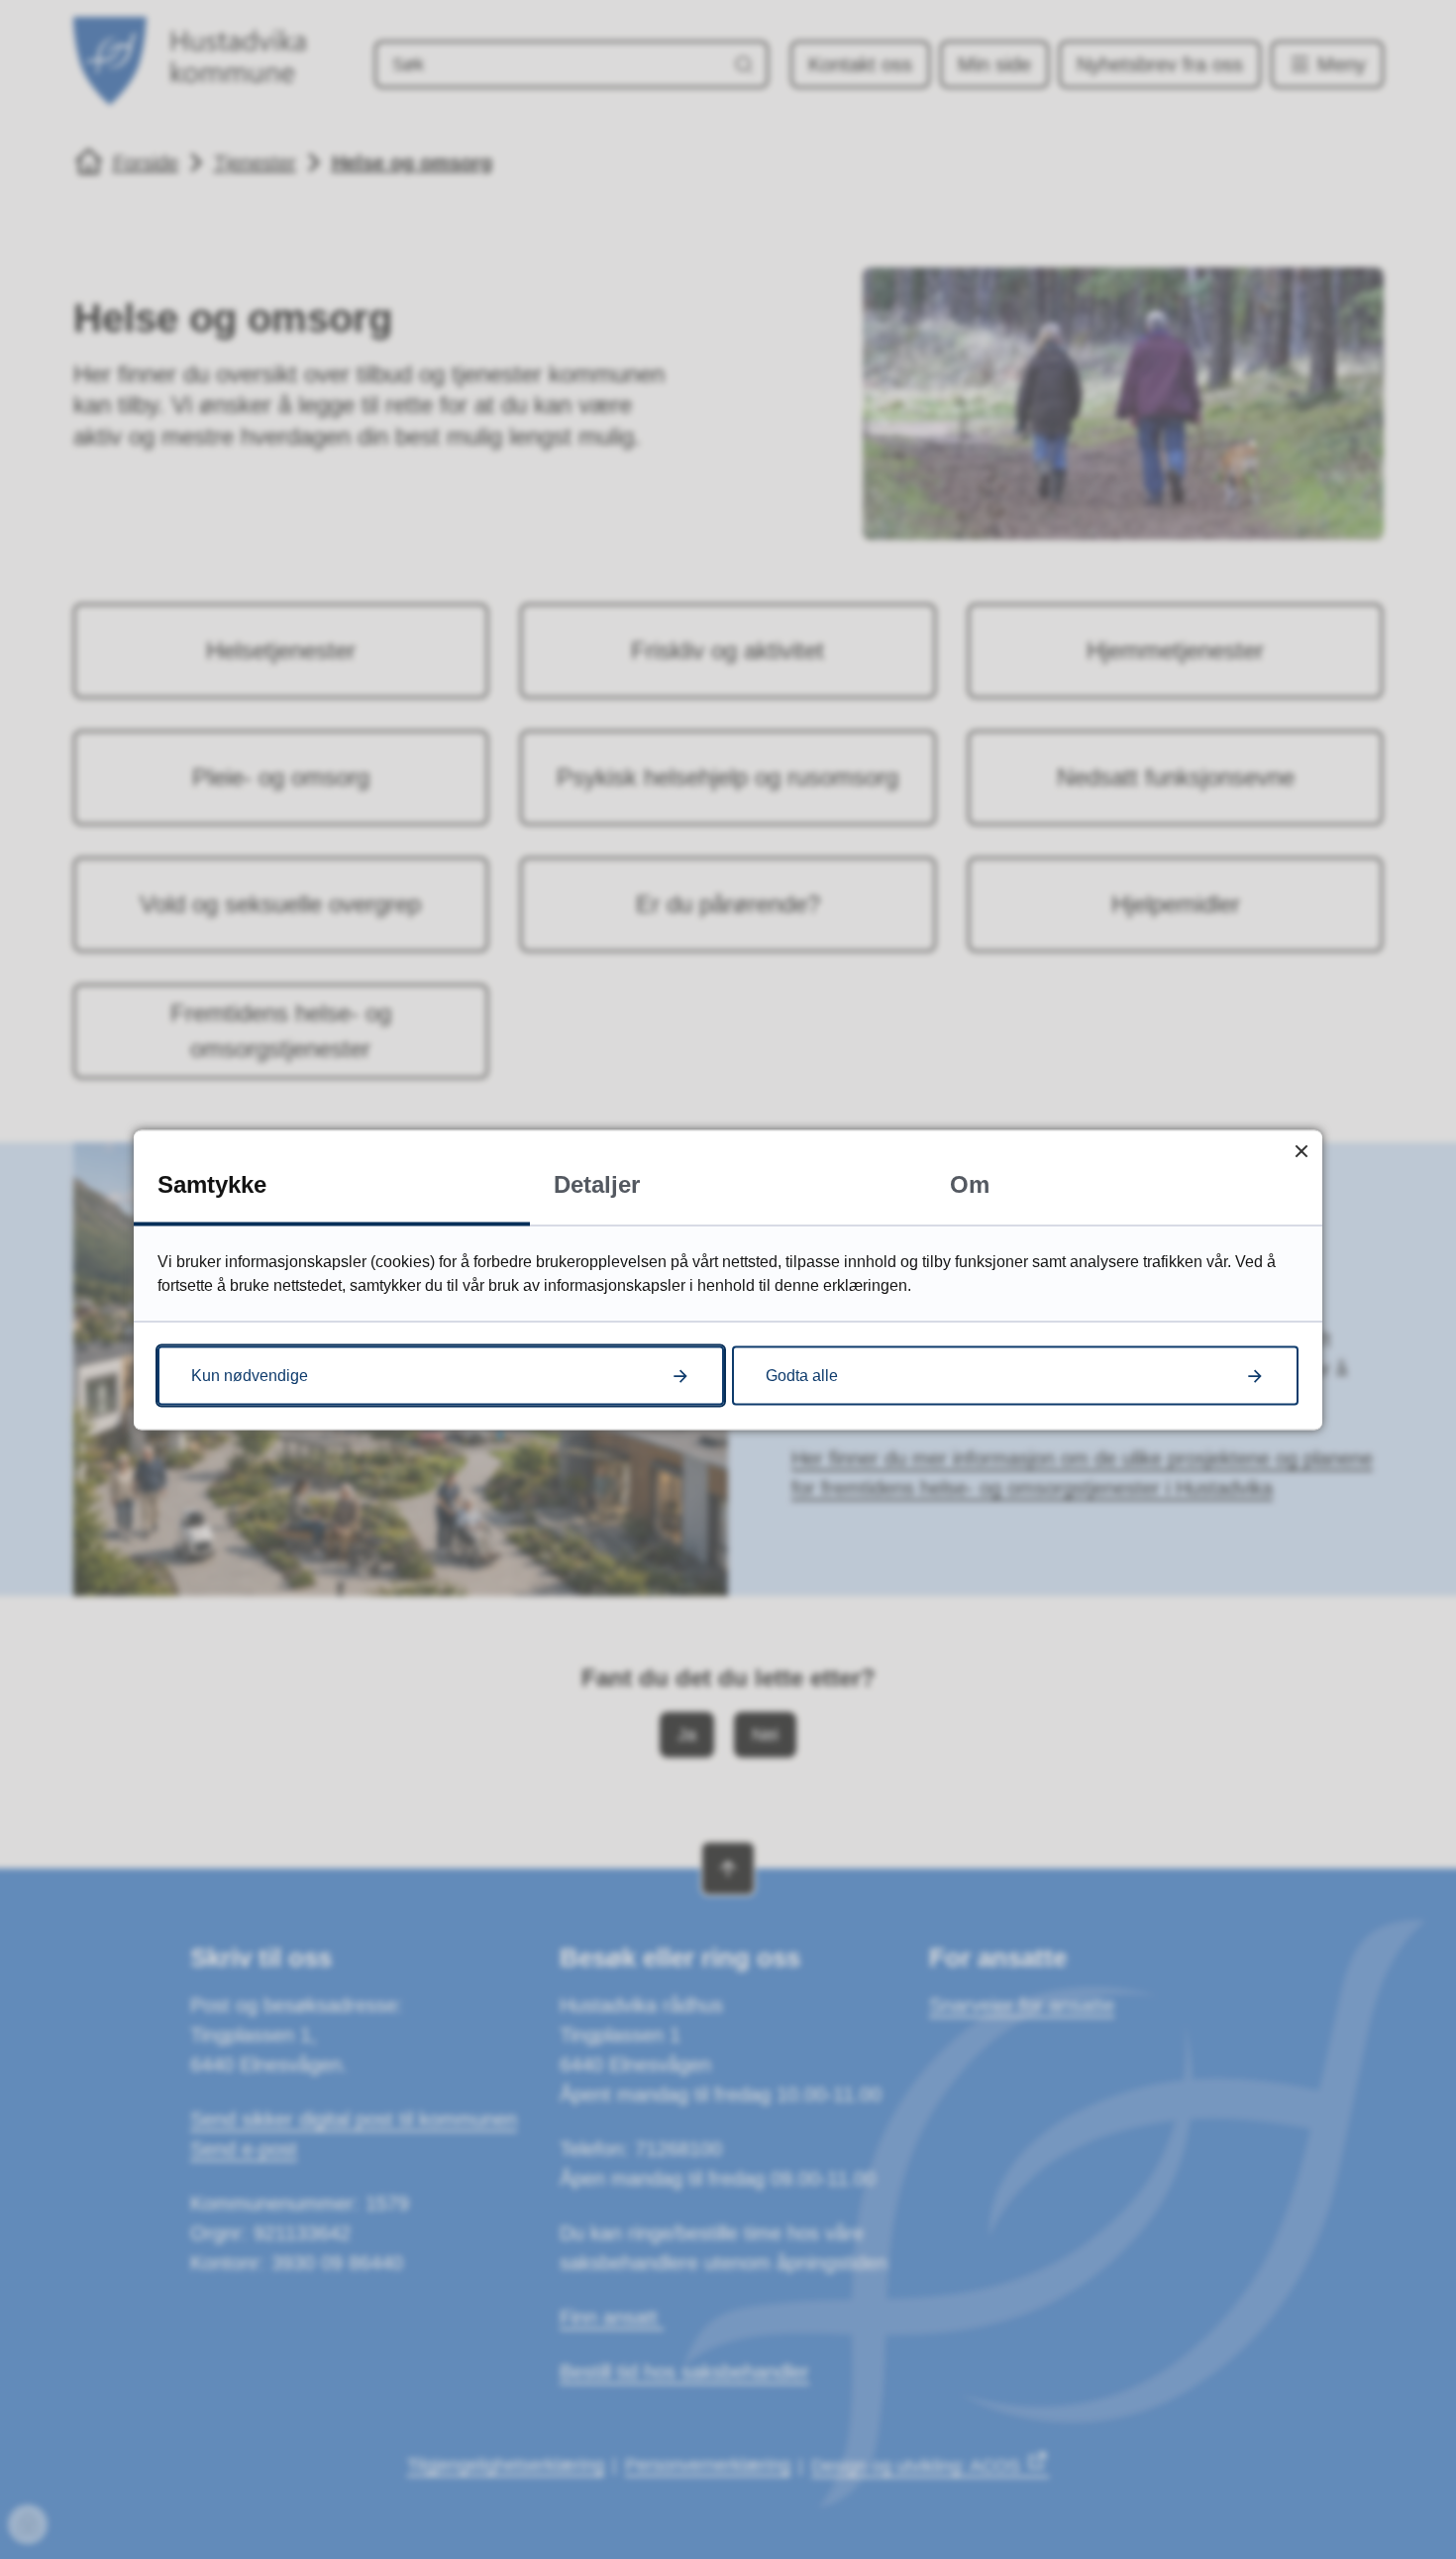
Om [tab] (970, 1183)
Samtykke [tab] (212, 1183)
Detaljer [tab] (597, 1183)
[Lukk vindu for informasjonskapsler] (1301, 1151)
